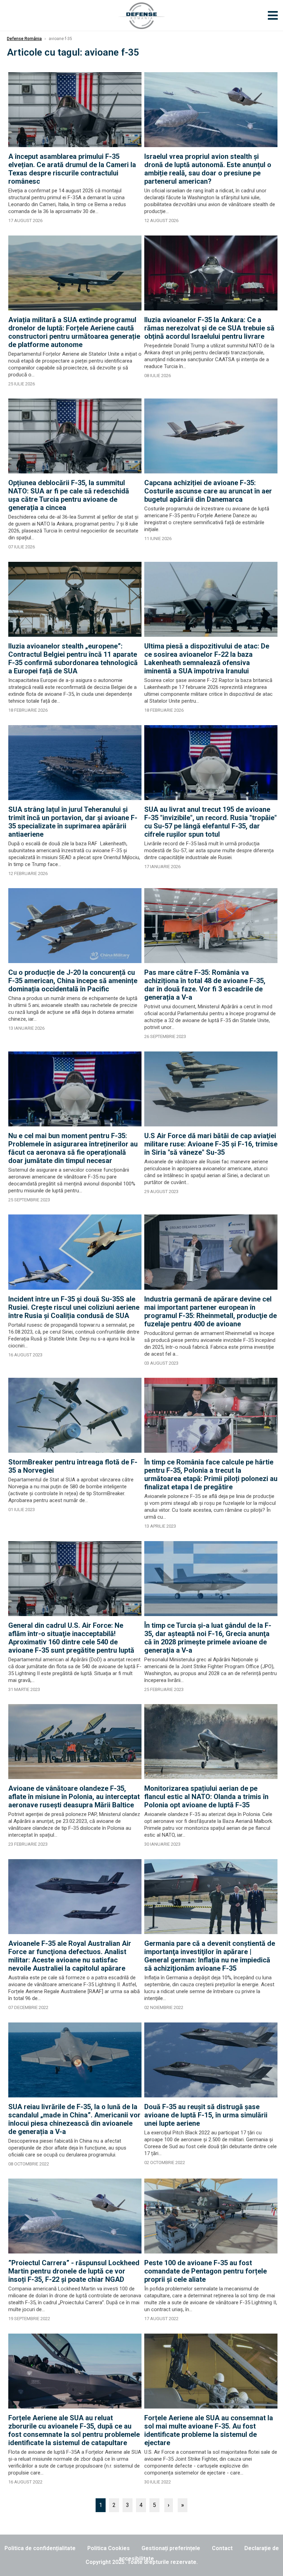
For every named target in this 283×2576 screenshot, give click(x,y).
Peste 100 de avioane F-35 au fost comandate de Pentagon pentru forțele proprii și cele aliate (206, 2271)
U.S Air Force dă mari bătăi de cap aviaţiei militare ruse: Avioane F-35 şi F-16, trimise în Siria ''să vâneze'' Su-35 (211, 1144)
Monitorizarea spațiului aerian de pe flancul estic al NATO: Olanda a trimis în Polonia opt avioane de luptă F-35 (206, 1797)
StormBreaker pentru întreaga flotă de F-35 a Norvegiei (73, 1466)
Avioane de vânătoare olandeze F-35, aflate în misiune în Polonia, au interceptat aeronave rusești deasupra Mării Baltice (74, 1797)
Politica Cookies (109, 2548)
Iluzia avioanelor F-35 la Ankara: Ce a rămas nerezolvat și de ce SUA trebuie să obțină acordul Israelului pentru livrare (209, 328)
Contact (222, 2548)
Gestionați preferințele (171, 2548)
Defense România (24, 39)
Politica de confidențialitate (40, 2548)
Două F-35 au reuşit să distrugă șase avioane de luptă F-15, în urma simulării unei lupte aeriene (206, 2115)
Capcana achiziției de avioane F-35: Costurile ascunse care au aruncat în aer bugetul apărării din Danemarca (208, 491)
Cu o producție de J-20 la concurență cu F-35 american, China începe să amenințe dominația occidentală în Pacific (73, 981)
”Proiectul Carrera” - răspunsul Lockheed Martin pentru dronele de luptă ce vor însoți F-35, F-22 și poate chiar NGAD (74, 2271)
